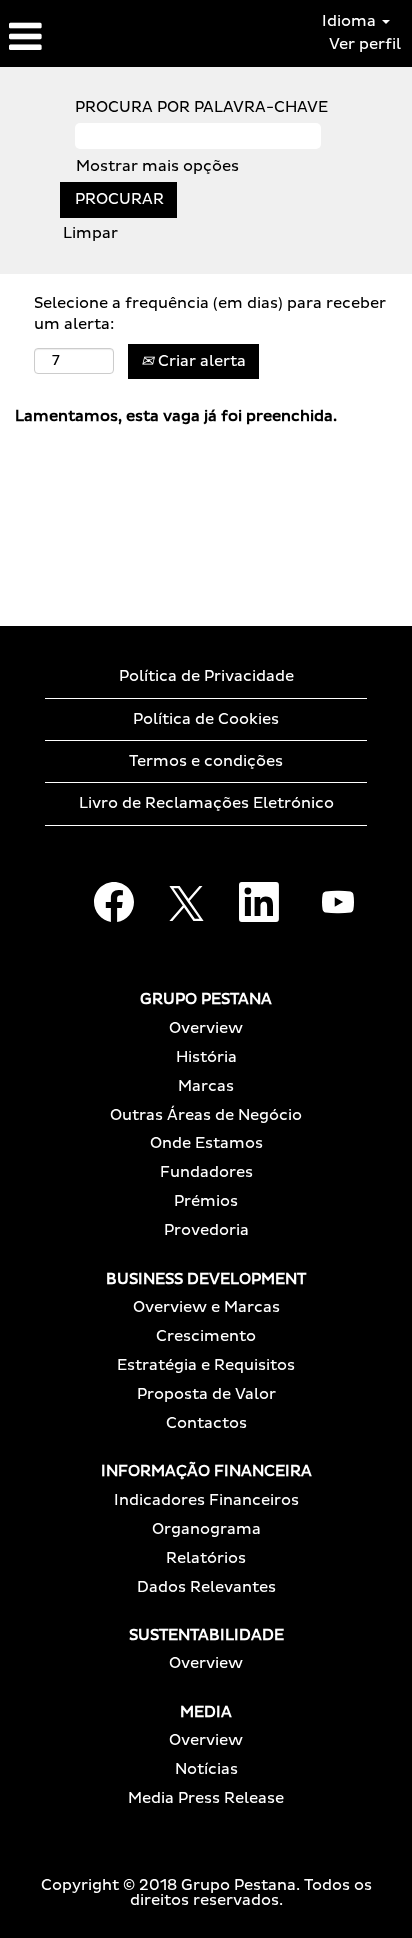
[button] (68, 38)
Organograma (206, 1529)
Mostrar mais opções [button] (157, 166)
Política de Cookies (206, 719)
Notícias (206, 1769)
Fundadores (206, 1172)
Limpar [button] (90, 233)
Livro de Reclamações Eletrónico (206, 803)
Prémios (206, 1201)
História (206, 1057)
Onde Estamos (206, 1143)
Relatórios (206, 1558)
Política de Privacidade (206, 676)
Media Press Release (206, 1798)
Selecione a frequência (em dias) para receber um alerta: (210, 314)
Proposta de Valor (206, 1394)
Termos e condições (206, 761)
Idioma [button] (351, 21)
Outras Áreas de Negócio (206, 1115)
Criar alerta (200, 361)
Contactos (206, 1423)
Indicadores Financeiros (206, 1500)
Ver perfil (365, 44)
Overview (206, 1028)
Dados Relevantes (206, 1587)
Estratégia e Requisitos (206, 1365)
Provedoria (206, 1230)
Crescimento (206, 1336)
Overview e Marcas (206, 1307)
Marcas (206, 1086)
